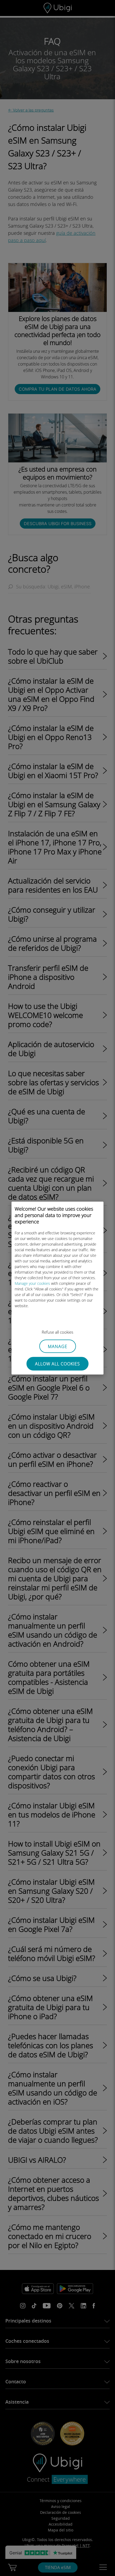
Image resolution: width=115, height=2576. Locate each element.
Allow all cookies (57, 1364)
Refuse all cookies (57, 1332)
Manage (58, 1346)
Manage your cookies (32, 1283)
